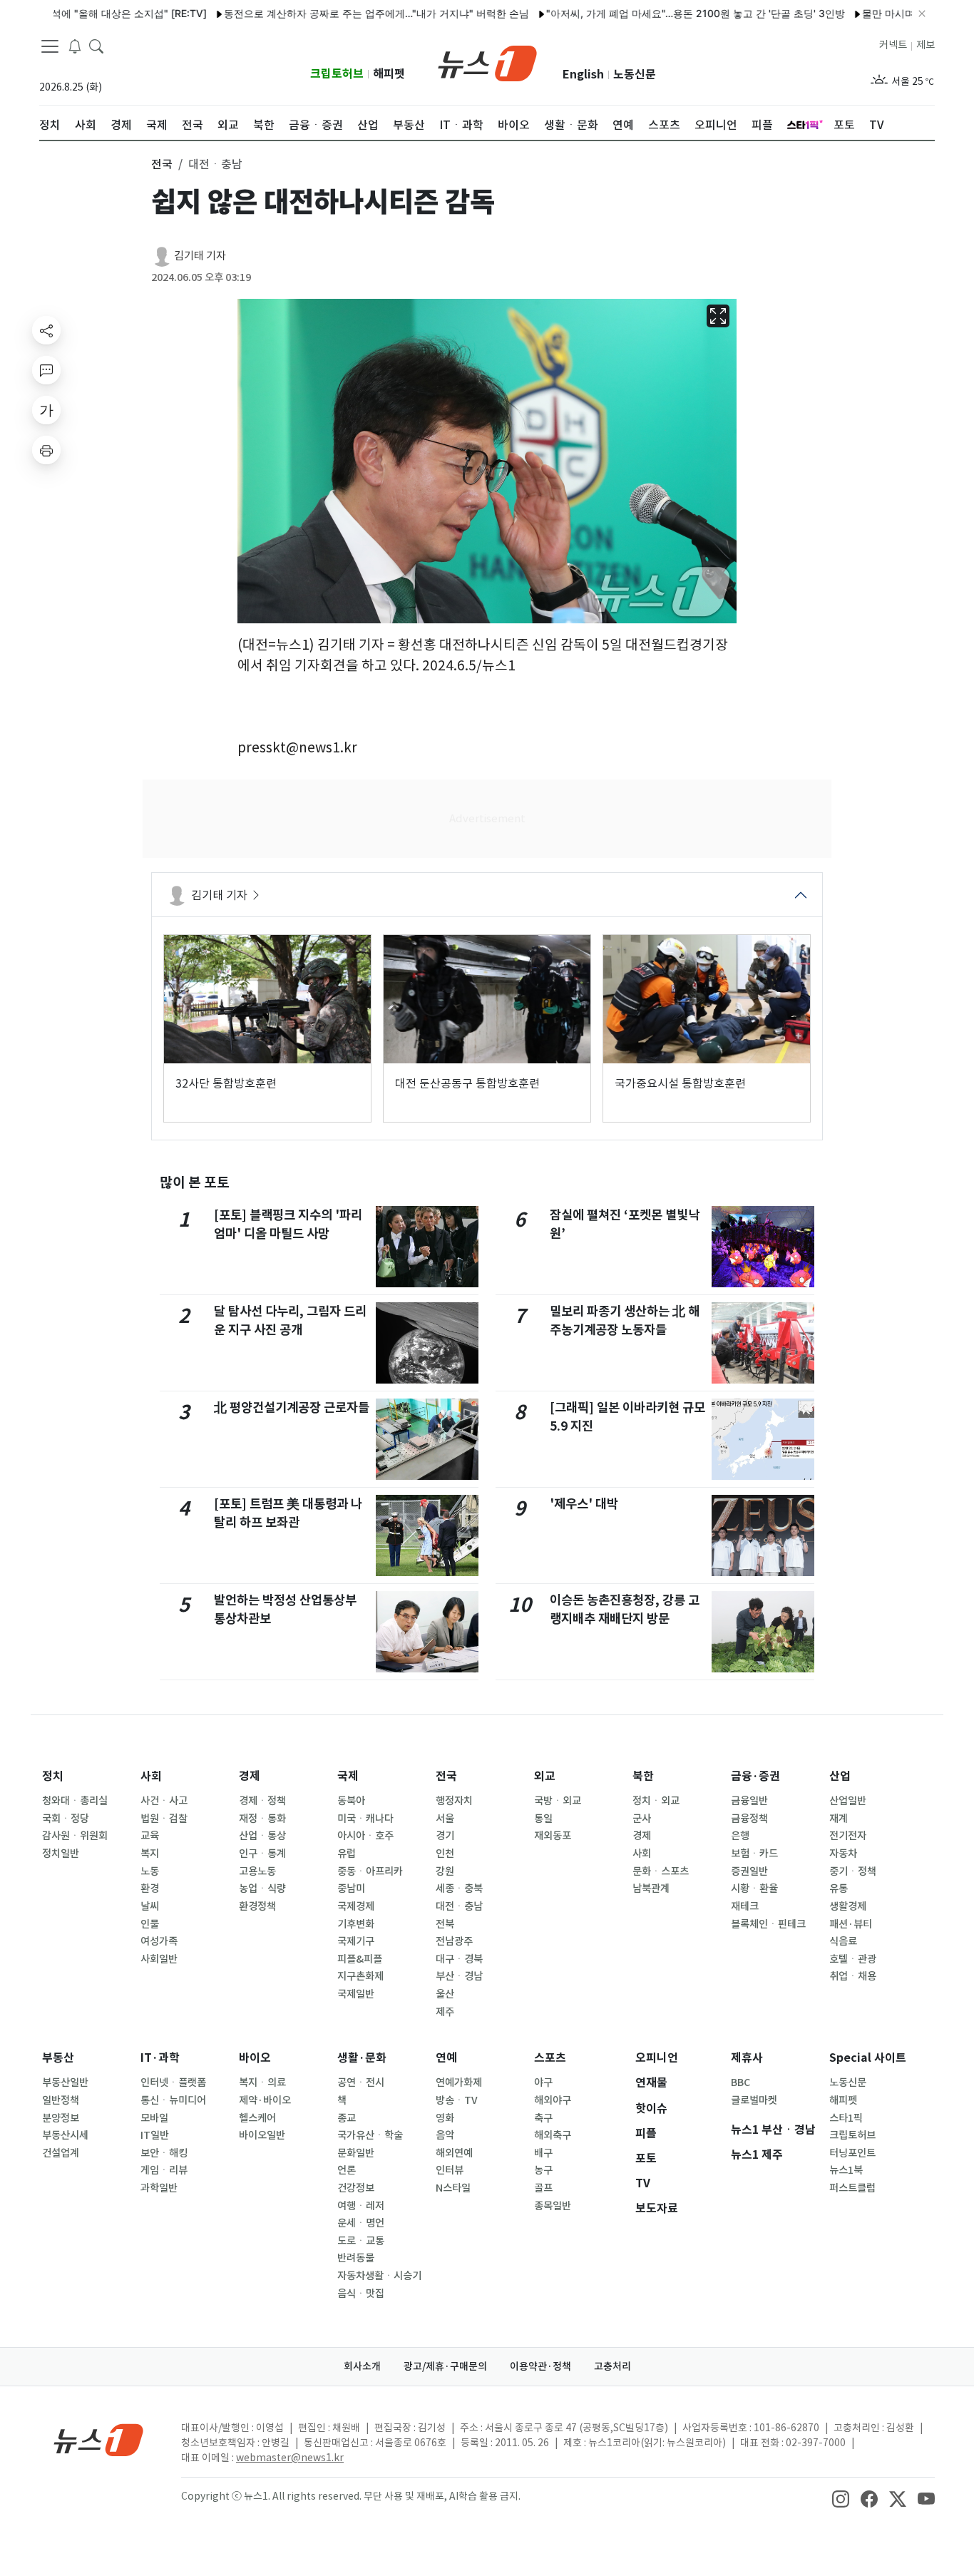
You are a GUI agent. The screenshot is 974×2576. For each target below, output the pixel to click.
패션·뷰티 (851, 1924)
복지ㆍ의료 (262, 2082)
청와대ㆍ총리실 (75, 1801)
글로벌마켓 (754, 2100)
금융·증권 (755, 1776)
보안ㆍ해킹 (164, 2153)
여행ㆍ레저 (361, 2206)
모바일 (154, 2118)
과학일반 (159, 2188)
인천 (445, 1854)
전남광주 (454, 1941)
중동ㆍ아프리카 (370, 1871)
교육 (150, 1836)
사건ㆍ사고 (164, 1801)
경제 (250, 1776)
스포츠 (550, 2058)
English (583, 75)
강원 (445, 1871)
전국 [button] (162, 164)
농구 (543, 2170)
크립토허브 (337, 74)
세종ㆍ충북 (459, 1888)
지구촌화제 (360, 1976)
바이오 (255, 2058)
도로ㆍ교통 (361, 2241)
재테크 (745, 1906)
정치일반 (61, 1854)
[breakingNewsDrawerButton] (75, 46)
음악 (445, 2135)
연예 (446, 2058)
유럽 (347, 1854)
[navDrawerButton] (50, 46)
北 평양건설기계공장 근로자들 (292, 1407)
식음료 (843, 1941)
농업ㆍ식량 (262, 1888)
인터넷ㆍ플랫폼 (173, 2082)
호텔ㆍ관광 (853, 1959)
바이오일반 (262, 2135)
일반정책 (61, 2100)
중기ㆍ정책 (853, 1871)
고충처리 (612, 2366)
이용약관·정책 (540, 2366)
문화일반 (356, 2153)
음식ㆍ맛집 (361, 2294)
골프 (543, 2188)
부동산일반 (65, 2082)
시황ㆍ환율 (754, 1888)
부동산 (58, 2058)
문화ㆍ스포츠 (661, 1871)
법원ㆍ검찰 (164, 1819)
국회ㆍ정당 (66, 1819)
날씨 (150, 1906)
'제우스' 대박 (584, 1504)
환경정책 (257, 1906)
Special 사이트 (868, 2058)
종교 (347, 2118)
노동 (150, 1871)
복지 (150, 1854)
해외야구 (553, 2100)
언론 (347, 2170)
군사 (642, 1819)
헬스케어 (257, 2118)
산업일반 (848, 1801)
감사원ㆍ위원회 (75, 1836)
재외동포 (553, 1836)
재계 (839, 1819)
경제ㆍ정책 (262, 1801)
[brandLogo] (487, 62)
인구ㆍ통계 (262, 1854)
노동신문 (635, 75)
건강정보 (356, 2188)
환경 (150, 1888)
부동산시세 (65, 2135)
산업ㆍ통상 (262, 1836)
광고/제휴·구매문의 (445, 2366)
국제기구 (356, 1941)
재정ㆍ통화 (262, 1819)
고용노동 (257, 1871)
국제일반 (356, 1994)
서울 (445, 1819)
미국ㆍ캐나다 (365, 1819)
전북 (445, 1924)
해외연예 (454, 2153)
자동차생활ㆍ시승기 (379, 2276)
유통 (839, 1888)
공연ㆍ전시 (361, 2082)
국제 (348, 1776)
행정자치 (454, 1801)
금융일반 (749, 1801)
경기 (445, 1836)
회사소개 (362, 2366)
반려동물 (356, 2258)
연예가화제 (459, 2082)
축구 (543, 2118)
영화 (445, 2118)
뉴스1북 (846, 2170)
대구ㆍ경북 (459, 1959)
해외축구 (553, 2135)
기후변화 (356, 1924)
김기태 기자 (200, 256)
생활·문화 (362, 2058)
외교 (545, 1776)
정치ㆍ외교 (656, 1801)
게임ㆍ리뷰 (164, 2170)
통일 (543, 1819)
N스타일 (453, 2188)
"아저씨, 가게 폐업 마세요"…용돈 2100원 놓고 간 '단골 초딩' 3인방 (638, 13)
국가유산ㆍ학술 (370, 2135)
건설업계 (61, 2153)
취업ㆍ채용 (853, 1976)
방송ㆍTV (457, 2100)
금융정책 (749, 1819)
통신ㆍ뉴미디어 (173, 2100)
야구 (543, 2082)
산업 (840, 1776)
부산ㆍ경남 (459, 1976)
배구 (543, 2153)
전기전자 (848, 1836)
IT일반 (155, 2135)
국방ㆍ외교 (558, 1801)
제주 (445, 2012)
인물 (150, 1924)
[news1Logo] (99, 2439)
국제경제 (356, 1906)
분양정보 (61, 2118)
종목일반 (553, 2206)
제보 (926, 45)
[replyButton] (46, 370)
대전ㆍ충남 (459, 1906)
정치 (53, 1776)
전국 (446, 1776)
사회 (151, 1776)
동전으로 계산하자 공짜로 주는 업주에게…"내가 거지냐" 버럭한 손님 (319, 13)
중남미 (351, 1888)
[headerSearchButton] (96, 46)
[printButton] (46, 450)
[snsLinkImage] (841, 2498)
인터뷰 (450, 2170)
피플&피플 (360, 1959)
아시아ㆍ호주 (365, 1836)
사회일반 (159, 1959)
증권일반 (749, 1871)
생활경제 (848, 1906)
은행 (740, 1836)
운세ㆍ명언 (361, 2223)
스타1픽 (846, 2118)
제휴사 (747, 2058)
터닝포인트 (852, 2153)
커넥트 (893, 45)
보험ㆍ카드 (754, 1854)
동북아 (351, 1801)
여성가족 (159, 1941)
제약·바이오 (265, 2100)
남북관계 (651, 1888)
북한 (643, 1776)
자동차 (843, 1854)
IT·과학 (160, 2058)
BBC (740, 2082)
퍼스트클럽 (852, 2188)
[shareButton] (46, 330)
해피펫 (389, 74)
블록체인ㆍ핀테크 (768, 1924)
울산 (445, 1994)
